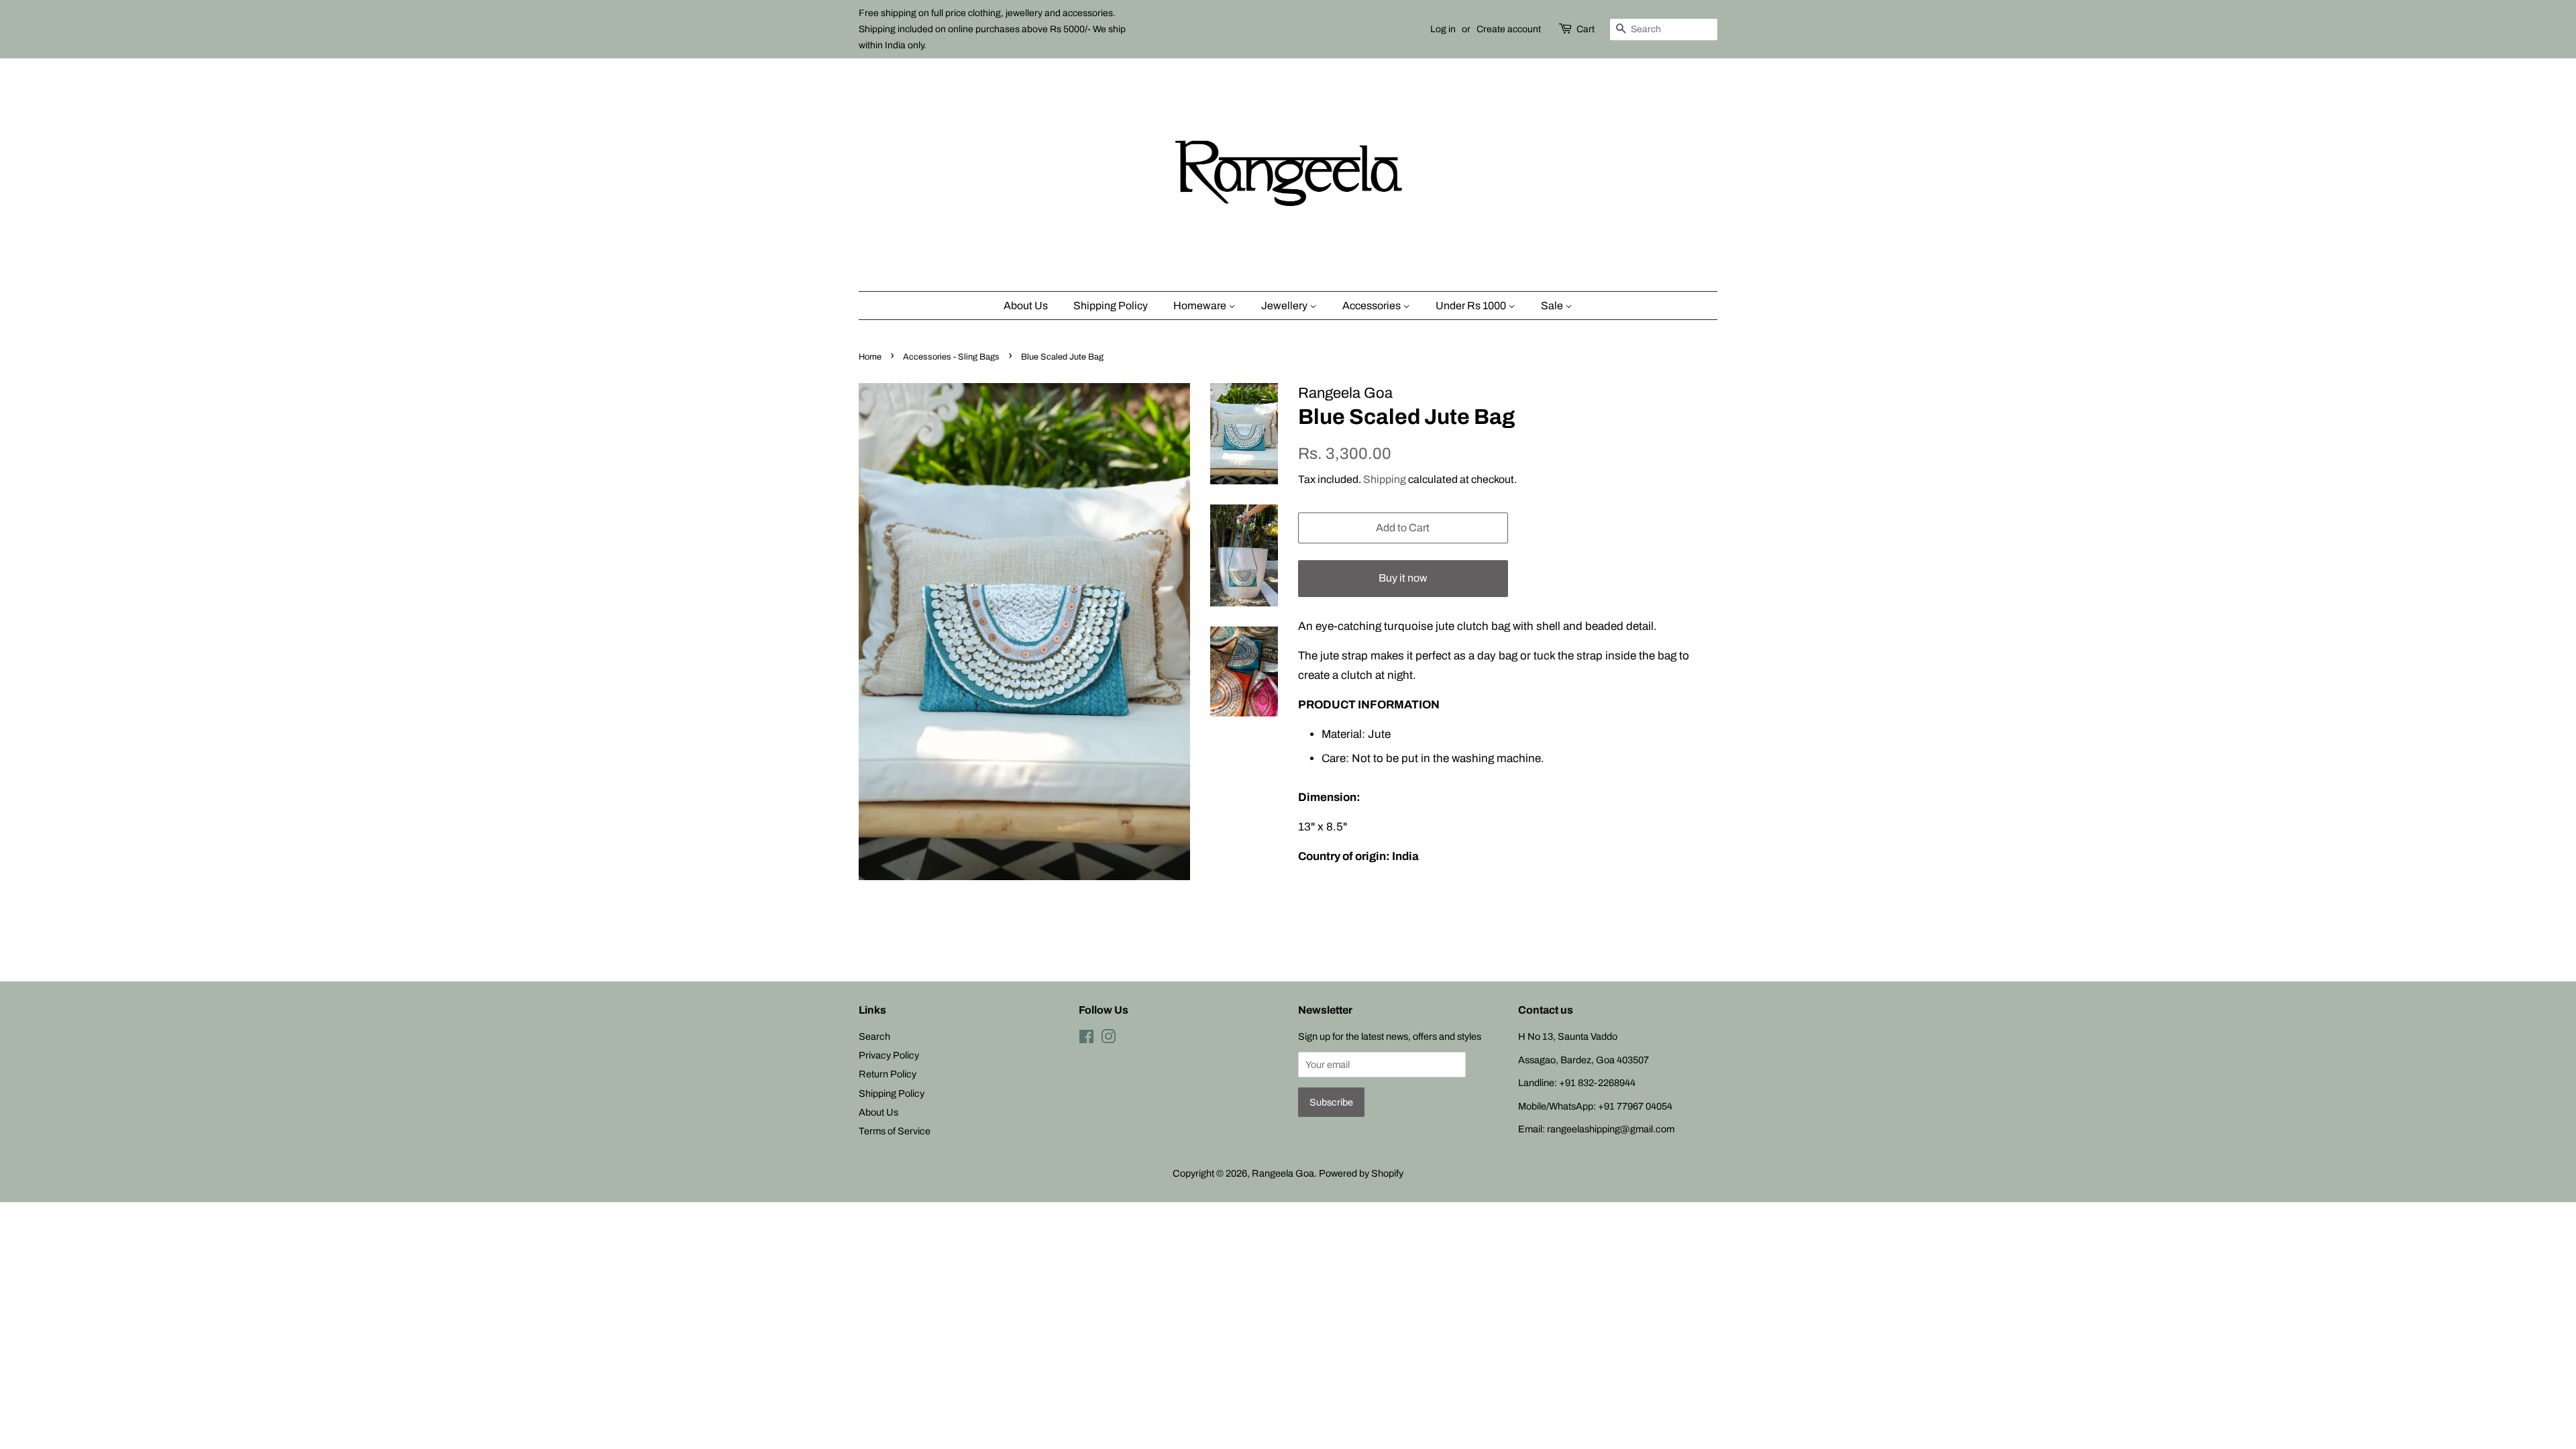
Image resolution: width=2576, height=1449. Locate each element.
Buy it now (1403, 578)
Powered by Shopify (1361, 1173)
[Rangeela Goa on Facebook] (1086, 1039)
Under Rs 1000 (1472, 306)
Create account (1509, 29)
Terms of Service (895, 1131)
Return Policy (888, 1074)
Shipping (1385, 479)
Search (874, 1036)
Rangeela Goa (1283, 1173)
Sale (1553, 306)
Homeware (1201, 306)
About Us (1026, 306)
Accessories (1373, 306)
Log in (1443, 29)
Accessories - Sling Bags (951, 357)
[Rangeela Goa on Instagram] (1108, 1039)
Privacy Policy (889, 1055)
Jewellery (1285, 306)
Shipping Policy (1111, 306)
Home (870, 357)
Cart (1586, 29)
